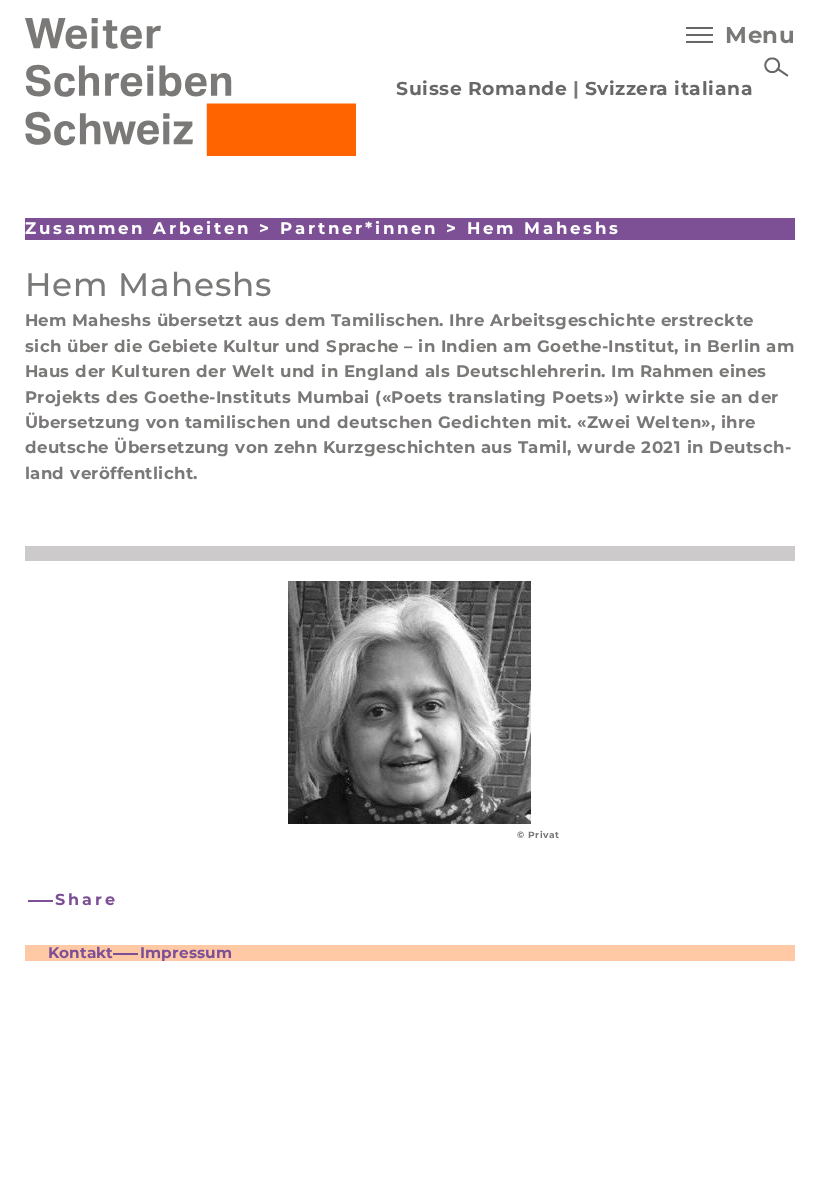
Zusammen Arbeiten (138, 228)
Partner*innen (359, 228)
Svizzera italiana (669, 88)
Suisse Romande (481, 88)
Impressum (186, 952)
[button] (74, 900)
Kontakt (80, 952)
